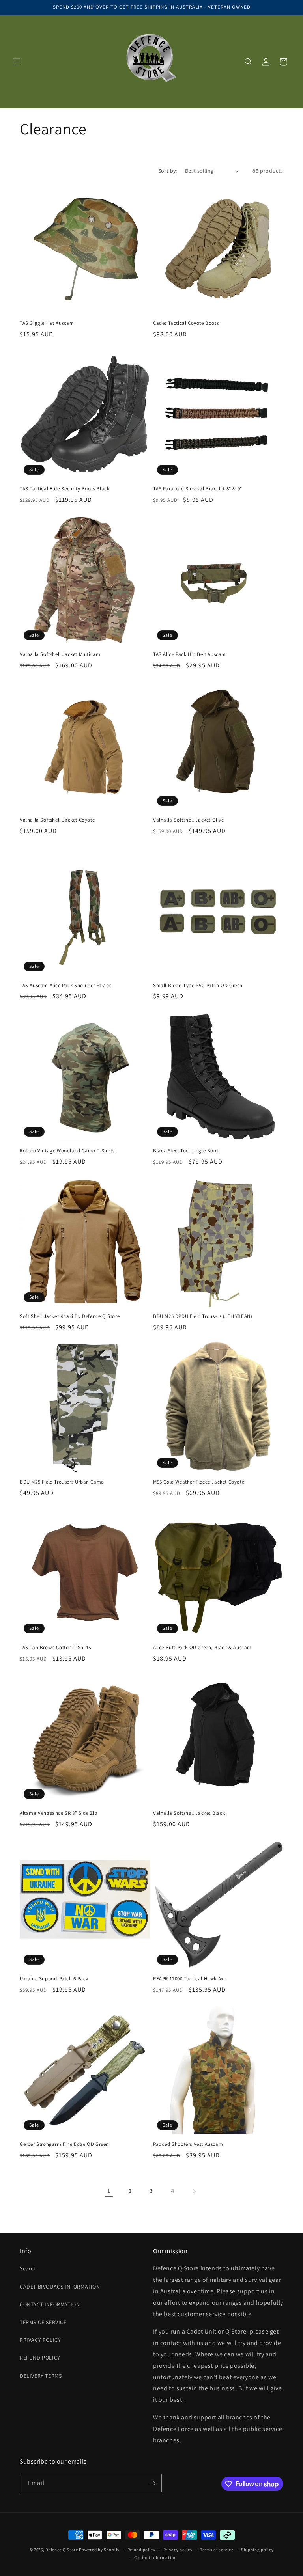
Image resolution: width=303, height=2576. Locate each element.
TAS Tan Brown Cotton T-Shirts (55, 1648)
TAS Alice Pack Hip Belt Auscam (190, 654)
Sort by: (168, 171)
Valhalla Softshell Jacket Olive (189, 820)
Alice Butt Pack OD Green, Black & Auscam (202, 1648)
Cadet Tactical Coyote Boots (186, 323)
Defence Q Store (62, 2550)
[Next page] (194, 2191)
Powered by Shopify (99, 2550)
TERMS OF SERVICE (43, 2322)
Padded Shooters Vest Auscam (188, 2144)
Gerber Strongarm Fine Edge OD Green (64, 2144)
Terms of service (217, 2550)
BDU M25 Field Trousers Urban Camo (62, 1482)
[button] (17, 62)
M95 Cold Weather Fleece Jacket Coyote (199, 1482)
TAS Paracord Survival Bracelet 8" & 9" (198, 489)
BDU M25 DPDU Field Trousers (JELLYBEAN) (203, 1316)
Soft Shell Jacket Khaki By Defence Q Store (70, 1316)
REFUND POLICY (40, 2358)
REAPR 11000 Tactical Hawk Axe (190, 1979)
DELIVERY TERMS (41, 2376)
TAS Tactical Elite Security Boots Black (65, 489)
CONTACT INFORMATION (50, 2304)
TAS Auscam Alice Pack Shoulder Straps (65, 986)
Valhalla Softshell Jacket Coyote (57, 820)
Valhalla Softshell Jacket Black (189, 1813)
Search (28, 2268)
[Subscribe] (153, 2483)
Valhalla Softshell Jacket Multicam (60, 654)
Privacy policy (178, 2550)
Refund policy (141, 2550)
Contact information (155, 2557)
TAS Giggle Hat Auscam (47, 323)
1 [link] (109, 2191)
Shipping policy (257, 2550)
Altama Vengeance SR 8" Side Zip (59, 1813)
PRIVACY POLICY (40, 2340)
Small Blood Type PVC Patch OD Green (198, 986)
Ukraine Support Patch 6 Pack (54, 1979)
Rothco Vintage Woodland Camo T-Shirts (67, 1151)
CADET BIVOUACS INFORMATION (60, 2287)
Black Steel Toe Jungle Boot (186, 1151)
